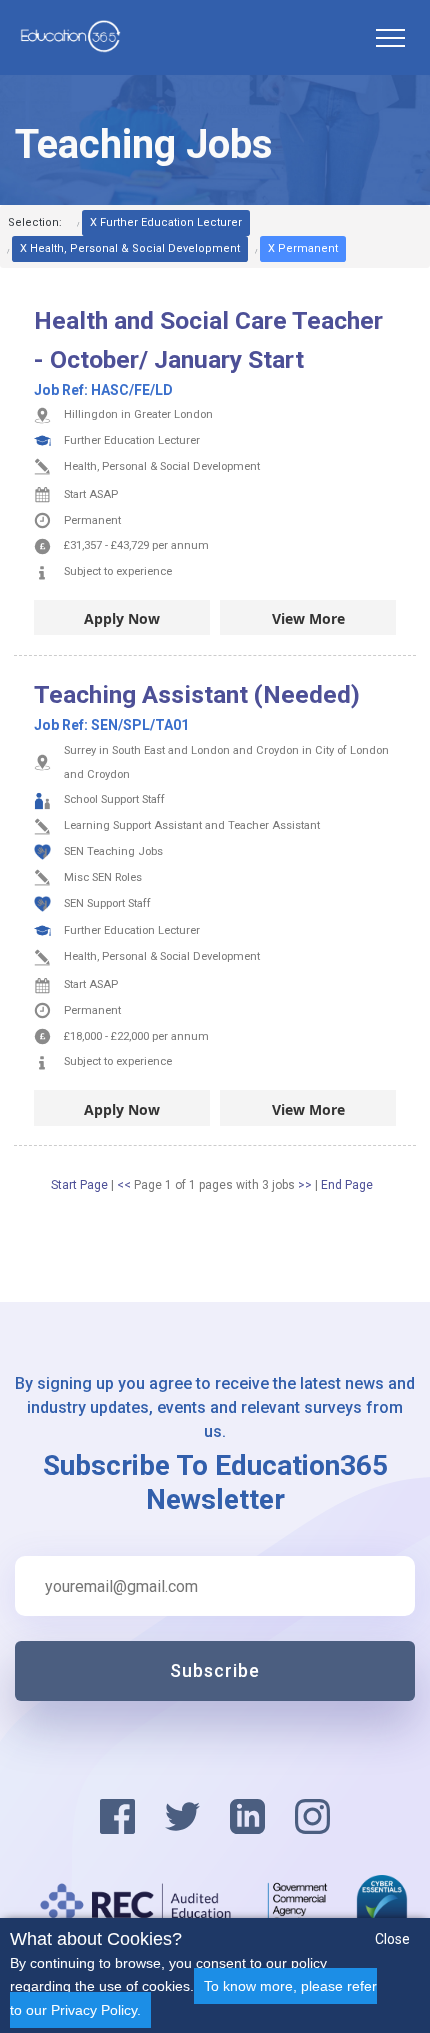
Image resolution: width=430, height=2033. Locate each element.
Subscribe (215, 1670)
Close (392, 1939)
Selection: (35, 222)
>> (306, 1185)
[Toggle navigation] (390, 38)
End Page (347, 1185)
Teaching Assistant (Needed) (197, 694)
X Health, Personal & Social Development (130, 248)
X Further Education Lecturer (166, 222)
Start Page (79, 1185)
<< (125, 1185)
